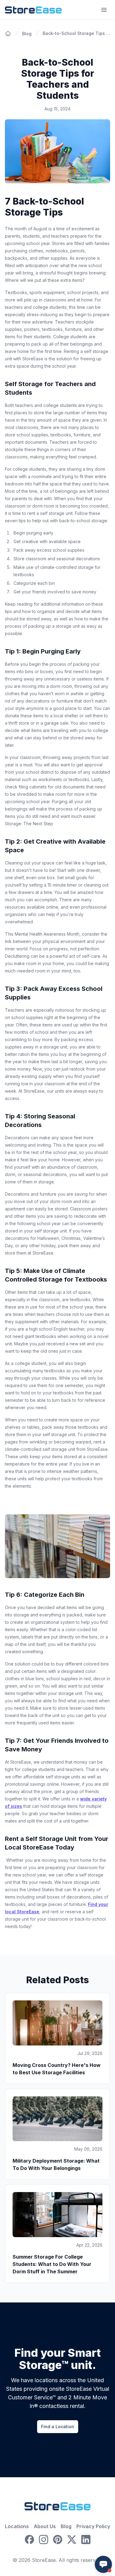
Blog (66, 2526)
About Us (45, 2526)
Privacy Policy (93, 2526)
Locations (17, 2526)
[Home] (8, 33)
